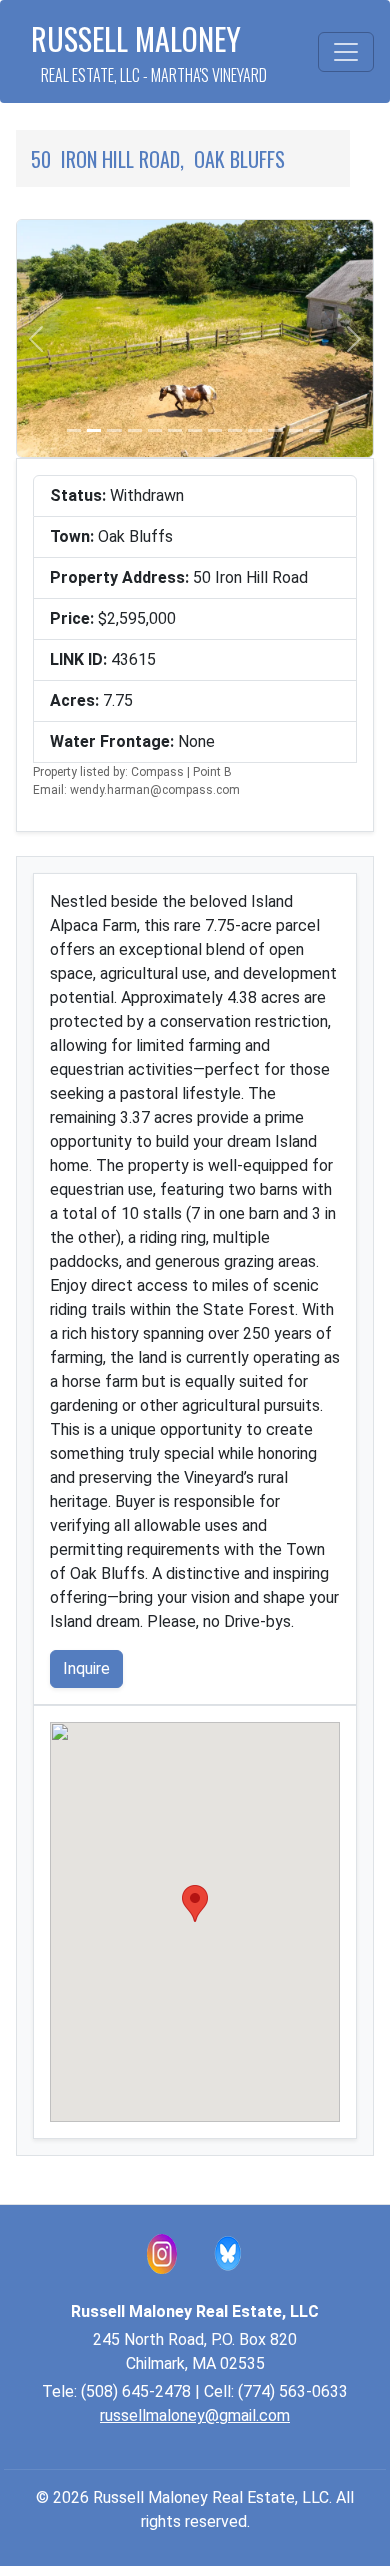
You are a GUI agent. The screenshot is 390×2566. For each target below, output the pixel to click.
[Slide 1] (74, 430)
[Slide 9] (235, 430)
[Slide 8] (215, 430)
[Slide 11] (275, 430)
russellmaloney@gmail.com (195, 2415)
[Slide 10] (255, 430)
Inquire (86, 1668)
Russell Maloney (149, 51)
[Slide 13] (316, 430)
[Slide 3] (114, 430)
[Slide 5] (155, 430)
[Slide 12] (296, 430)
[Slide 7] (195, 430)
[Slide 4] (135, 430)
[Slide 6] (175, 430)
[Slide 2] (94, 430)
